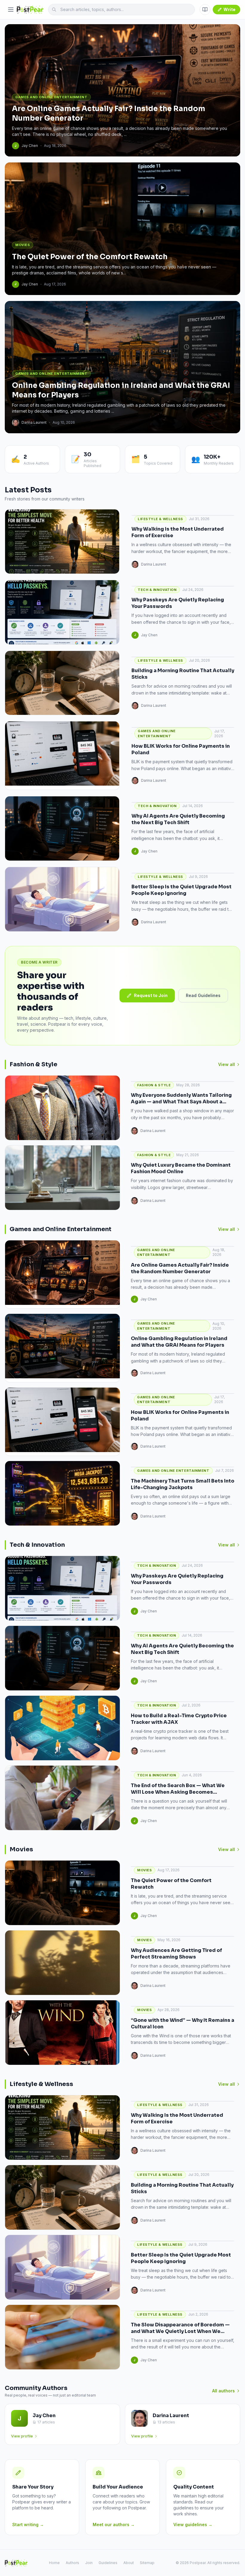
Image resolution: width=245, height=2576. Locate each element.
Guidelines (108, 2563)
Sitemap (147, 2563)
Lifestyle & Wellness (160, 519)
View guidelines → (193, 2524)
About (129, 2563)
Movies (144, 1870)
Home (54, 2563)
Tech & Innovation (157, 590)
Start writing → (28, 2524)
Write (229, 9)
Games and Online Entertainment (157, 734)
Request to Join (151, 995)
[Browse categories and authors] (205, 10)
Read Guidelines (203, 995)
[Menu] (11, 10)
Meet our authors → (114, 2524)
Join (89, 2563)
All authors (223, 2391)
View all (226, 1064)
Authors (72, 2563)
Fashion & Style (154, 1085)
